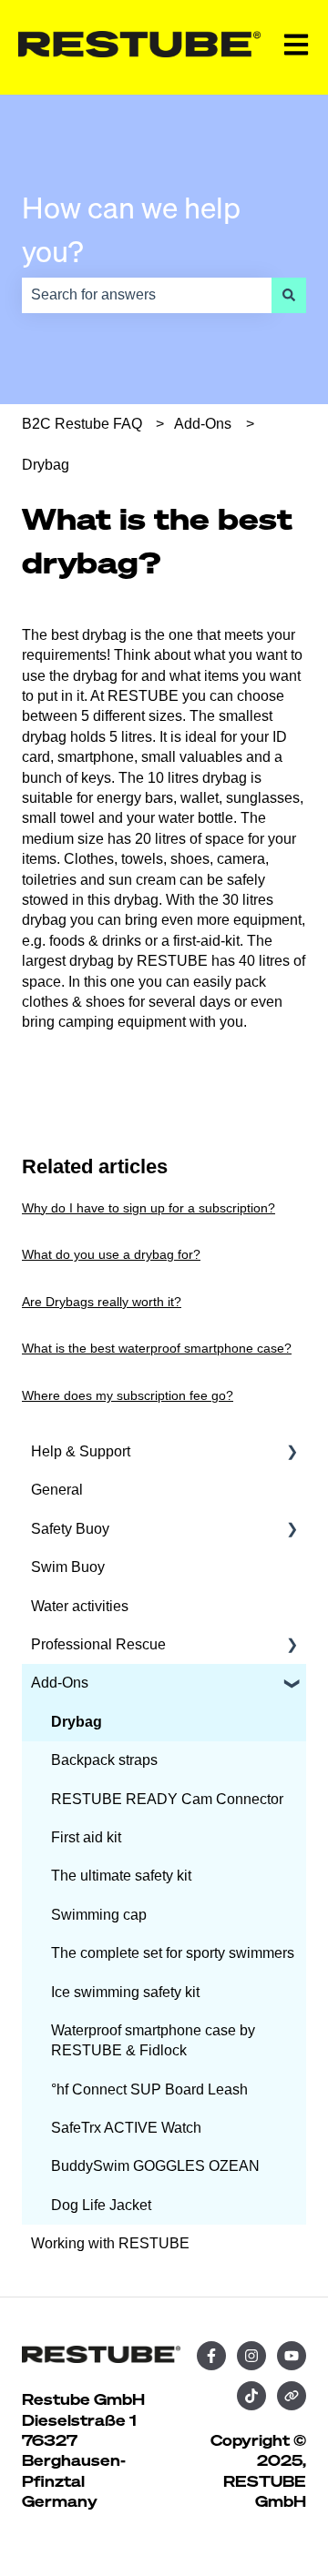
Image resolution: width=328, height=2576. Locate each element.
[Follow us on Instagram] (251, 2356)
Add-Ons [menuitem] (60, 1683)
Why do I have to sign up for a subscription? (149, 1208)
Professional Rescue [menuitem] (98, 1644)
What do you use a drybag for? (111, 1254)
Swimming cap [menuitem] (99, 1915)
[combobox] (147, 295)
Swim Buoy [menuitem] (68, 1567)
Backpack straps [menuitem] (104, 1760)
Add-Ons (203, 424)
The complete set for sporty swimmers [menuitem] (173, 1953)
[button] (292, 1453)
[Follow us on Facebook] (211, 2356)
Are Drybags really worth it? (102, 1302)
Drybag (46, 465)
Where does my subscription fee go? (128, 1395)
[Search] (289, 295)
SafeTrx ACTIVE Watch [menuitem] (126, 2128)
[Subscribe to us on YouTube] (292, 2356)
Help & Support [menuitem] (81, 1451)
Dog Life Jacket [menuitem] (101, 2205)
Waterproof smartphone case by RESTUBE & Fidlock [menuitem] (153, 2040)
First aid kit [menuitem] (86, 1837)
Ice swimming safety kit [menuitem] (125, 1992)
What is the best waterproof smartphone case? (157, 1348)
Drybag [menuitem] (77, 1722)
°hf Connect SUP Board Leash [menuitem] (149, 2089)
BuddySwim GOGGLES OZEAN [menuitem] (155, 2166)
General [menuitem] (57, 1490)
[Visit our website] (292, 2396)
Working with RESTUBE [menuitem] (110, 2243)
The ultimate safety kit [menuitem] (121, 1876)
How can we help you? (131, 229)
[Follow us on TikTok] (251, 2396)
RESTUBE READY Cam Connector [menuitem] (167, 1799)
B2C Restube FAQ (82, 424)
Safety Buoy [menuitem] (70, 1529)
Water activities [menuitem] (80, 1606)
